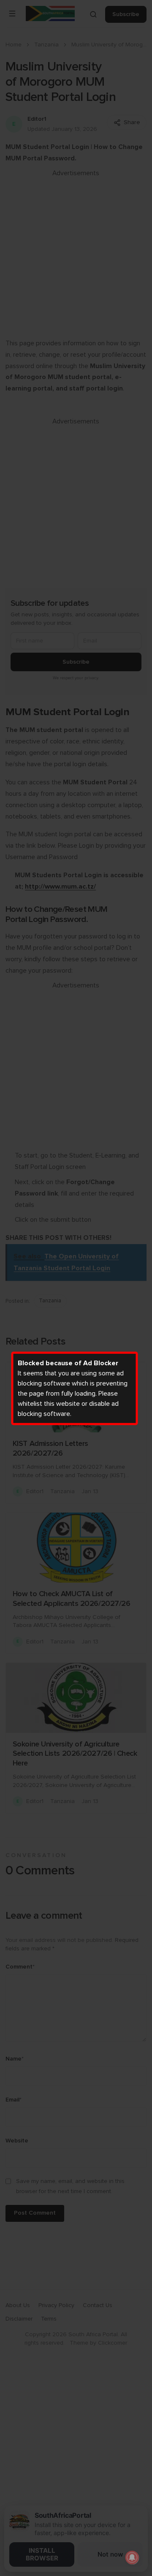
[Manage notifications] (132, 2557)
